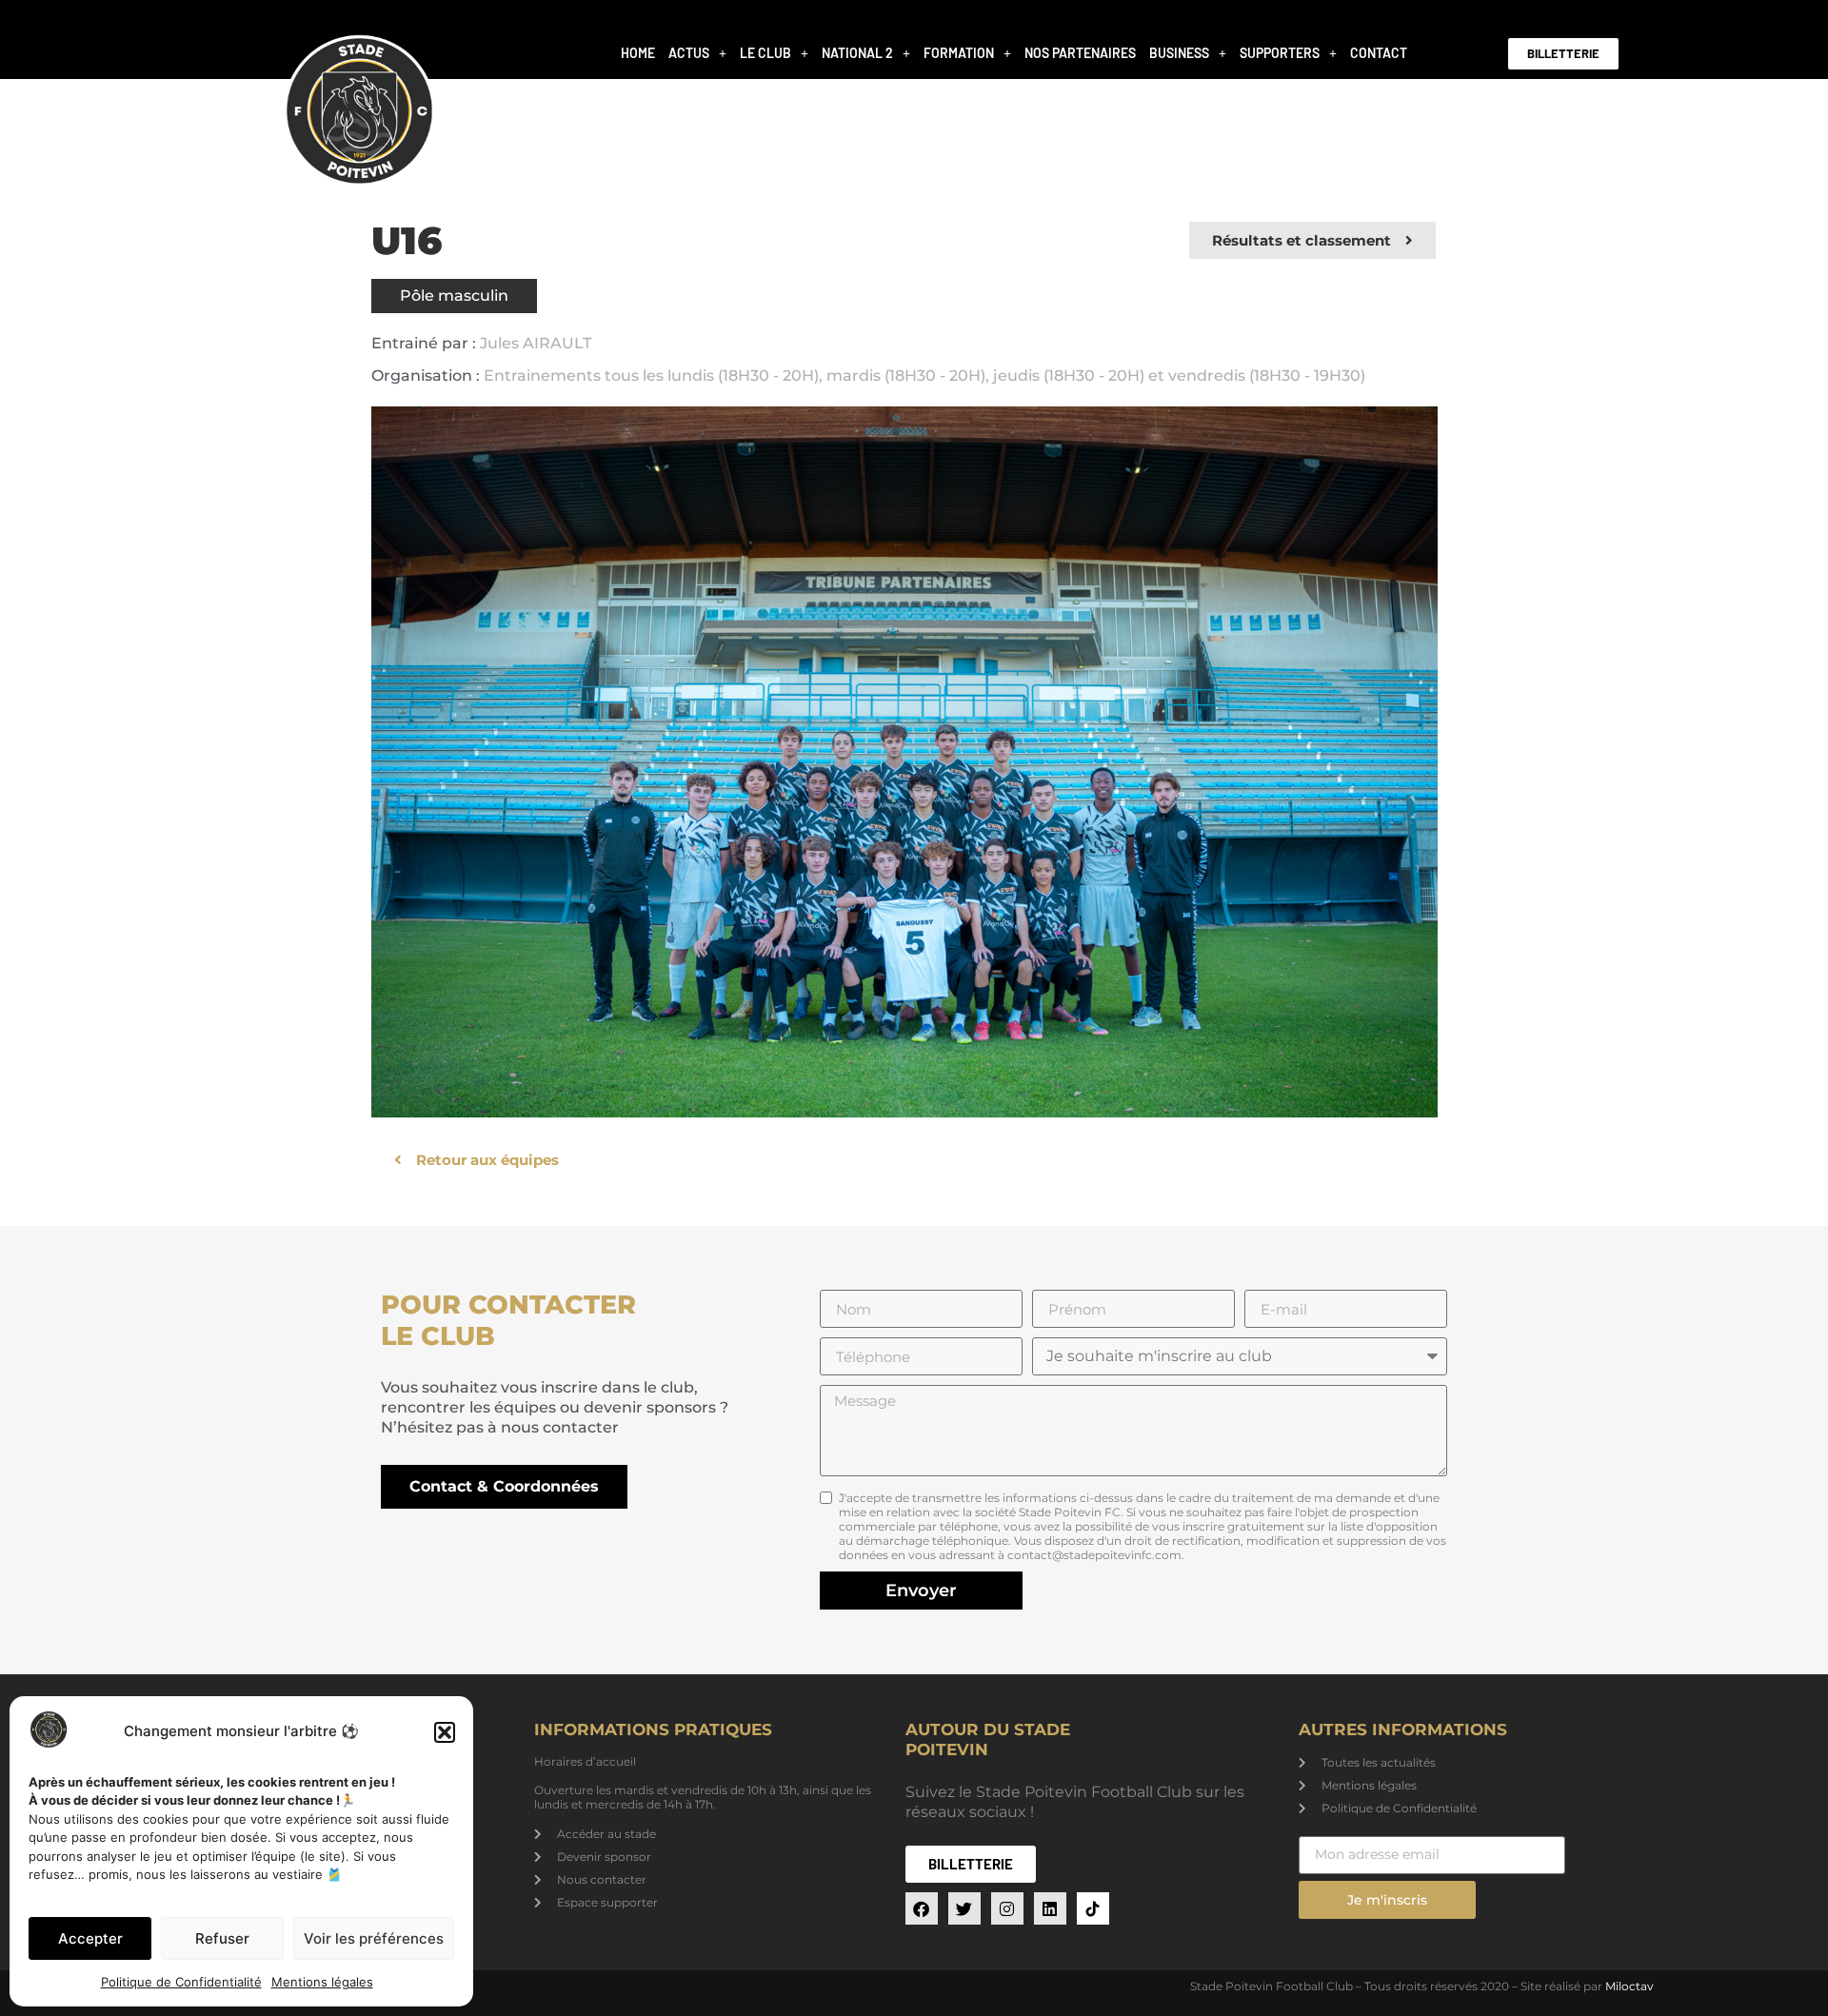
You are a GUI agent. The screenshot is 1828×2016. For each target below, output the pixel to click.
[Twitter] (964, 1908)
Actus (689, 53)
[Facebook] (922, 1908)
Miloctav (1629, 1986)
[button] (445, 1732)
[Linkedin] (1050, 1908)
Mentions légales (322, 1982)
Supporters (1280, 53)
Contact (1379, 53)
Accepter (90, 1938)
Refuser (222, 1938)
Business (1179, 53)
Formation (959, 53)
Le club (765, 53)
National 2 (857, 53)
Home (638, 53)
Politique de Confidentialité (181, 1982)
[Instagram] (1007, 1908)
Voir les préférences (374, 1938)
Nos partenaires (1080, 53)
